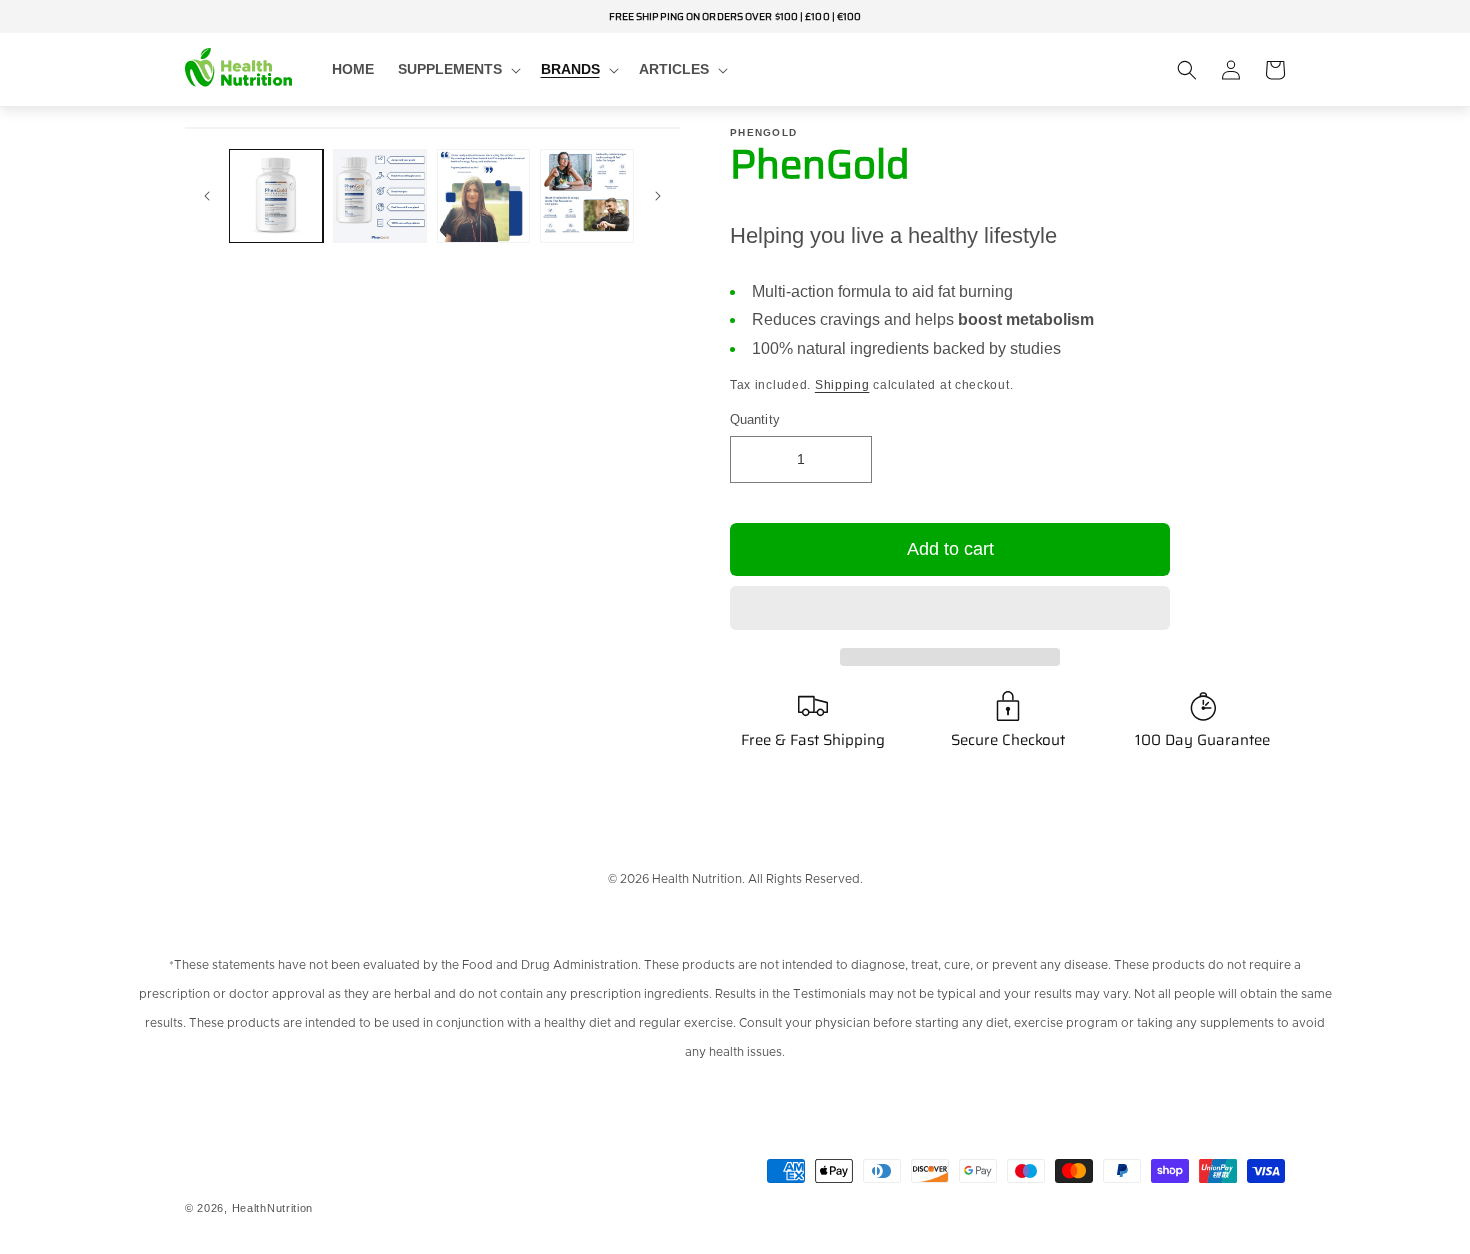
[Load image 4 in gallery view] (587, 196)
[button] (950, 609)
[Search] (1187, 70)
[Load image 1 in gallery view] (276, 196)
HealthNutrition (273, 1208)
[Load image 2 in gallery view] (380, 196)
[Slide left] (207, 196)
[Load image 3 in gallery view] (484, 196)
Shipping (842, 385)
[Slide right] (658, 196)
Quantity (755, 419)
